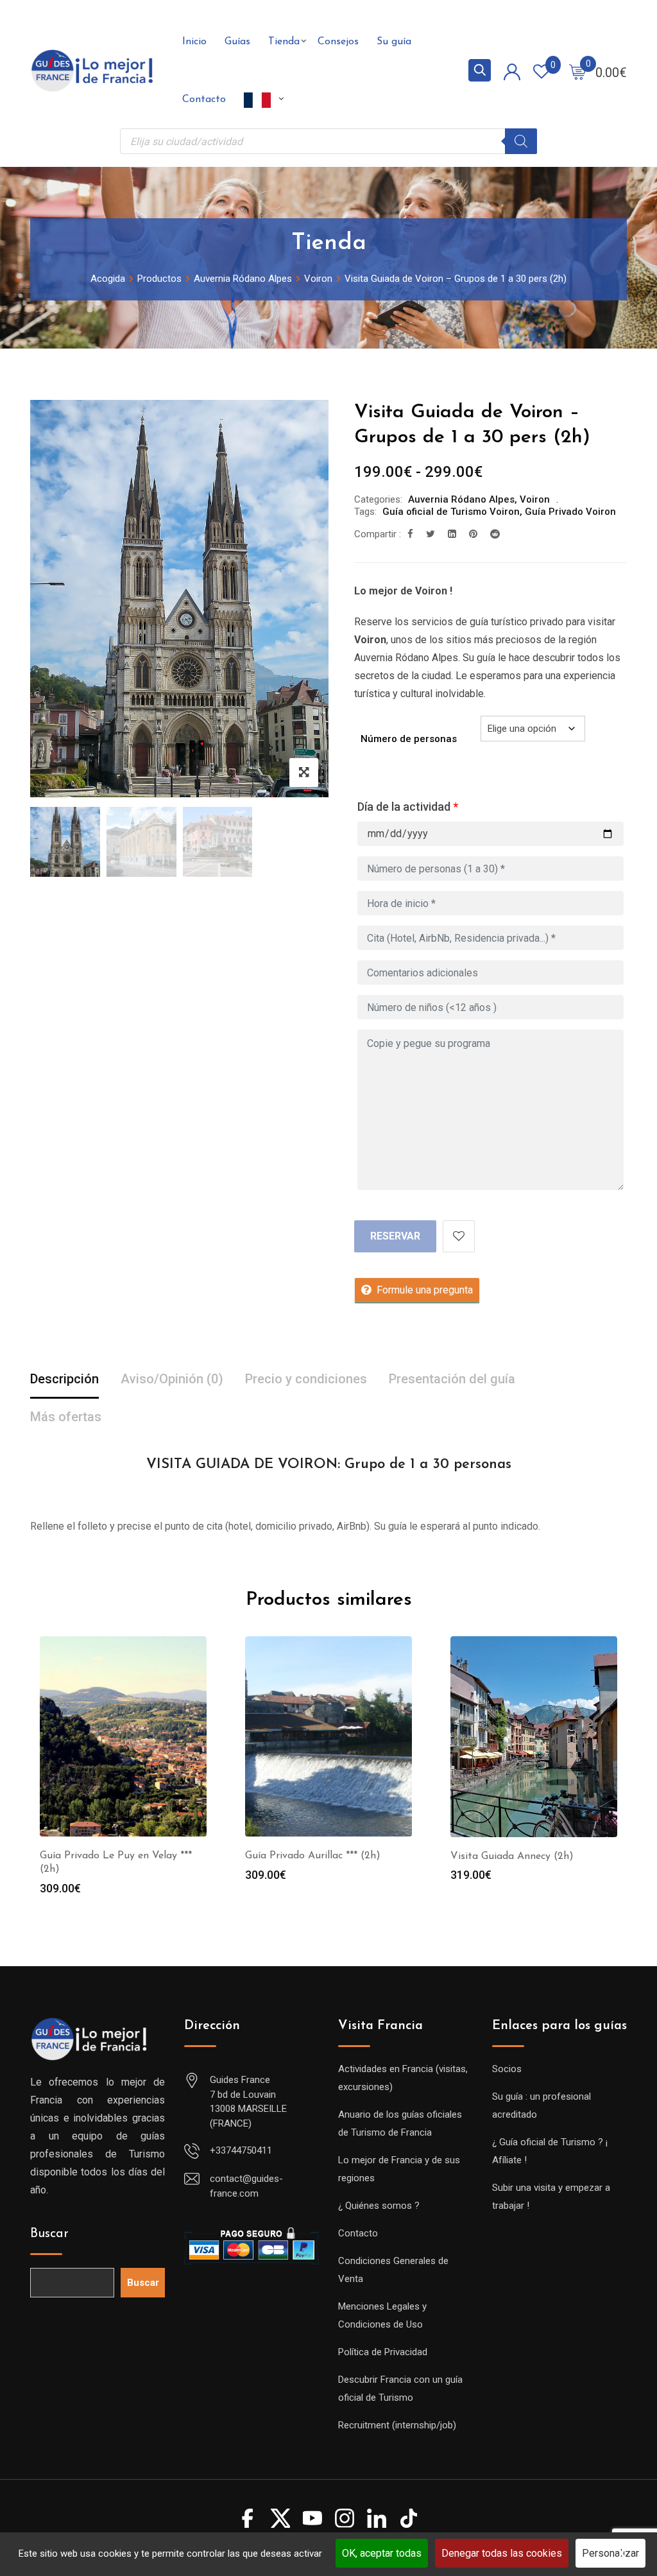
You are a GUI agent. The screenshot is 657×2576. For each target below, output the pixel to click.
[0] (577, 71)
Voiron (535, 499)
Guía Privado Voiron (570, 512)
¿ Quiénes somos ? (379, 2206)
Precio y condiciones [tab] (306, 1379)
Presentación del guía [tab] (452, 1379)
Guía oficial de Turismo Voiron (451, 512)
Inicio (194, 42)
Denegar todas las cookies (502, 2553)
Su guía (394, 42)
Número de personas (409, 739)
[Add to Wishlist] (459, 1236)
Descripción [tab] (64, 1379)
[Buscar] (521, 141)
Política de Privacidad (383, 2352)
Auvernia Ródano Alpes (461, 499)
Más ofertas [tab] (66, 1417)
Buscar (49, 2234)
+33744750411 (241, 2150)
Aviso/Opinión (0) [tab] (172, 1379)
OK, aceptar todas (382, 2553)
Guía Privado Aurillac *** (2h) (313, 1856)
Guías (237, 42)
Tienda (284, 42)
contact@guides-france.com (246, 2186)
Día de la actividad (408, 807)
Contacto (204, 99)
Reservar (395, 1236)
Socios (507, 2069)
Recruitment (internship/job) (397, 2425)
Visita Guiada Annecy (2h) (512, 1856)
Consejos (338, 42)
